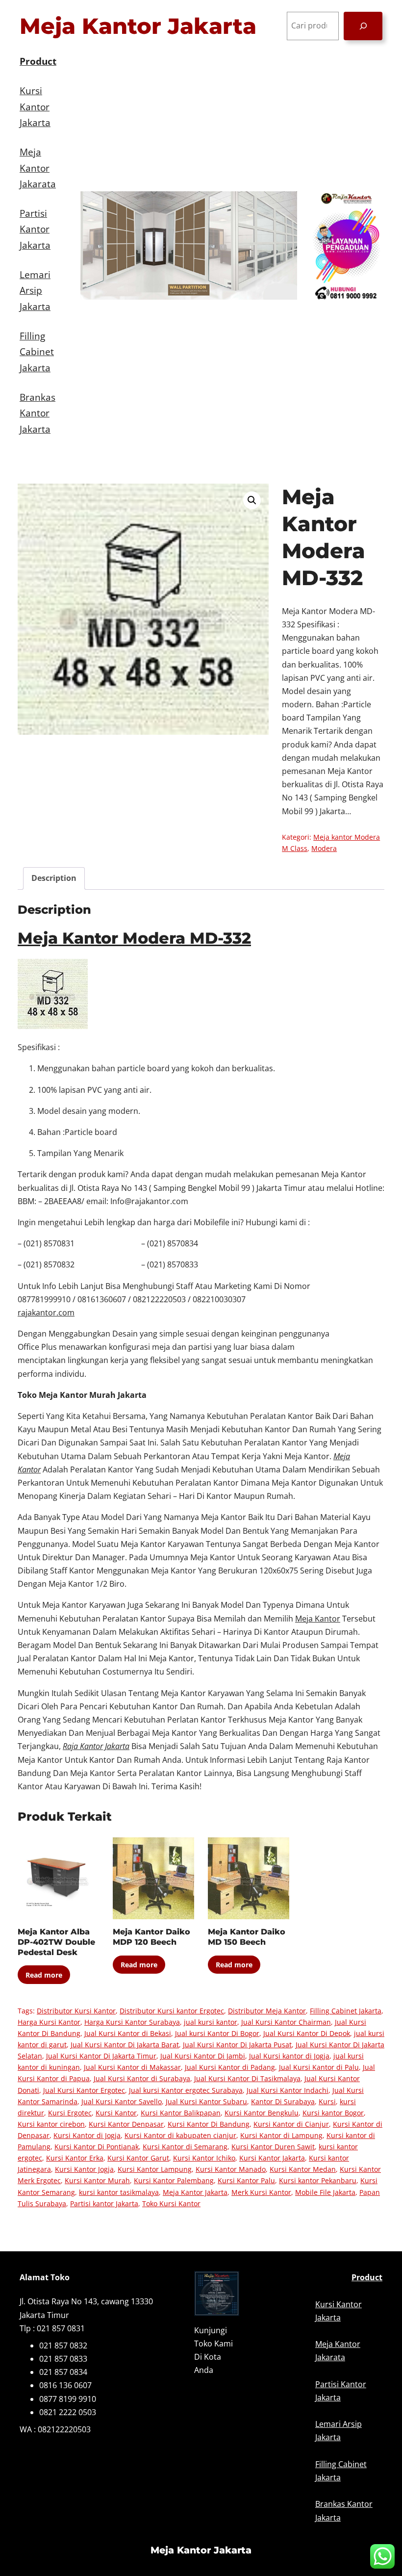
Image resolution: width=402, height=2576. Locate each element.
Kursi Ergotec (70, 2113)
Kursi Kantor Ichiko (204, 2158)
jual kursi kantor (211, 2022)
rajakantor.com (46, 1313)
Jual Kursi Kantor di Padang (230, 2067)
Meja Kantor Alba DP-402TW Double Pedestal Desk (56, 1942)
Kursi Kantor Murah (97, 2180)
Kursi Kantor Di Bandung (209, 2124)
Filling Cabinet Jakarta (346, 2011)
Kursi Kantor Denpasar (126, 2124)
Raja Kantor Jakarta (96, 1746)
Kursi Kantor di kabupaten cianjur (180, 2135)
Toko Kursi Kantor (171, 2203)
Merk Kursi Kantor (261, 2192)
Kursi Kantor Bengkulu (262, 2113)
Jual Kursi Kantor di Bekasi (128, 2033)
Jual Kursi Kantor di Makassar (132, 2067)
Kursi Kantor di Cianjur (291, 2124)
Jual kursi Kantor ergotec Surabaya (186, 2090)
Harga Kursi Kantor (49, 2022)
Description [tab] (54, 878)
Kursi (327, 2101)
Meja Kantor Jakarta (138, 26)
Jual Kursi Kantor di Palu (319, 2067)
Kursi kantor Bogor (333, 2113)
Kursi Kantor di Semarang (185, 2147)
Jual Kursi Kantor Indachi (288, 2090)
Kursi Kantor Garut (138, 2158)
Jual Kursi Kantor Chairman (286, 2022)
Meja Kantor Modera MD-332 (134, 938)
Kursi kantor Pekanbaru (318, 2180)
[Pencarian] (363, 26)
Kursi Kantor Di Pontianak (97, 2147)
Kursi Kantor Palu (246, 2180)
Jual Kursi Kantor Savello (122, 2101)
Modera (324, 848)
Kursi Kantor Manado (231, 2169)
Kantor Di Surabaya (283, 2101)
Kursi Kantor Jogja (84, 2169)
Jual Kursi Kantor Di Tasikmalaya (247, 2078)
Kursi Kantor (116, 2113)
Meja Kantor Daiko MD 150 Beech (247, 1937)
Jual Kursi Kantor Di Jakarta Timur (101, 2056)
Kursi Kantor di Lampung (281, 2135)
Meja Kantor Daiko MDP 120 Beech (151, 1937)
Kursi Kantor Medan (303, 2169)
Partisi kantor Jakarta (104, 2203)
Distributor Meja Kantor (267, 2011)
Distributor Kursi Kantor (76, 2011)
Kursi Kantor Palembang (174, 2180)
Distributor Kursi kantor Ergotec (172, 2011)
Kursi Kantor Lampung (155, 2169)
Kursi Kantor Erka (75, 2158)
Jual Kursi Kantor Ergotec (84, 2090)
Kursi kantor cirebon (51, 2124)
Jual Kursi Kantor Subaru (206, 2101)
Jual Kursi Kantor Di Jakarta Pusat (237, 2045)
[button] (252, 500)
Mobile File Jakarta (325, 2192)
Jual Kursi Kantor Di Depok (307, 2033)
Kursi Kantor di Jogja (87, 2135)
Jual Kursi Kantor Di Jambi (203, 2056)
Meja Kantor (318, 1619)
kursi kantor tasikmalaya (119, 2192)
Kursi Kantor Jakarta (272, 2158)
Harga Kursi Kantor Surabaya (132, 2022)
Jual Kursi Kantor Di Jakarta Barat (125, 2045)
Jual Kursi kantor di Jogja (289, 2056)
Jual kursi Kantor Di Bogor (217, 2033)
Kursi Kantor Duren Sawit (273, 2147)
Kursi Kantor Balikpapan (181, 2113)
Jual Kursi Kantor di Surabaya (142, 2078)
